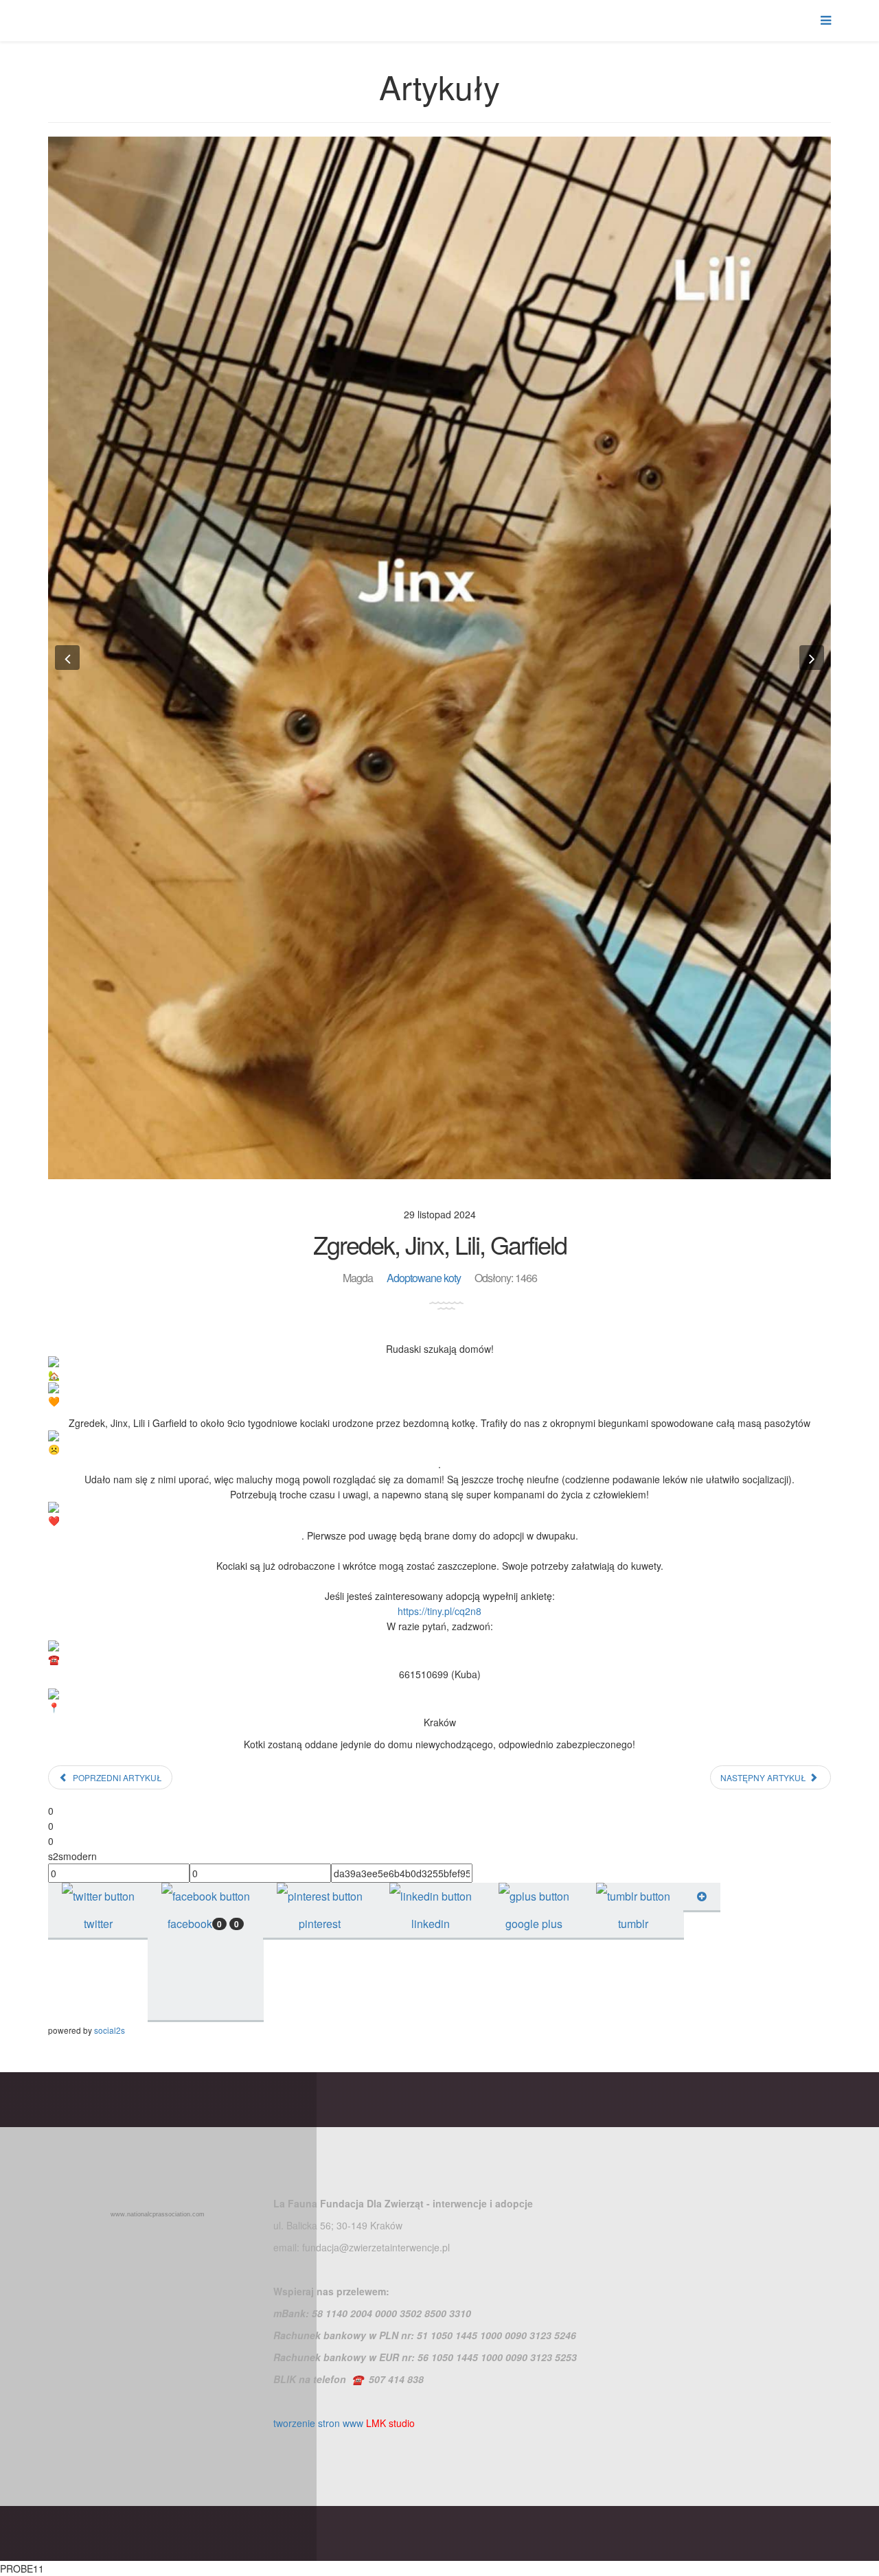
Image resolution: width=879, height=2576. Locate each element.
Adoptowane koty (424, 1278)
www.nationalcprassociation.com (158, 2214)
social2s (110, 2030)
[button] (67, 658)
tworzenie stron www (318, 2423)
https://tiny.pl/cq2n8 (439, 1611)
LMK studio (390, 2423)
